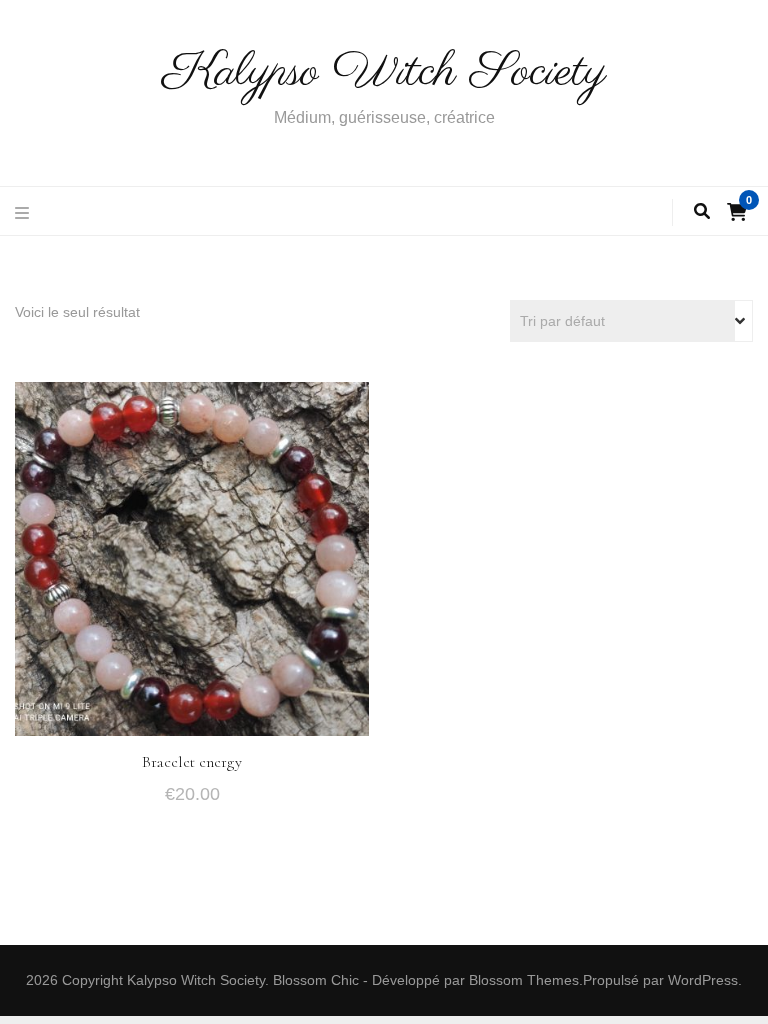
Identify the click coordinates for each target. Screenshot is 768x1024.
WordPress (703, 980)
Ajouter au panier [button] (192, 556)
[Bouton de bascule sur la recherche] (702, 212)
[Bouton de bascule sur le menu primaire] (24, 214)
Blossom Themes (524, 980)
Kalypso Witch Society (384, 72)
